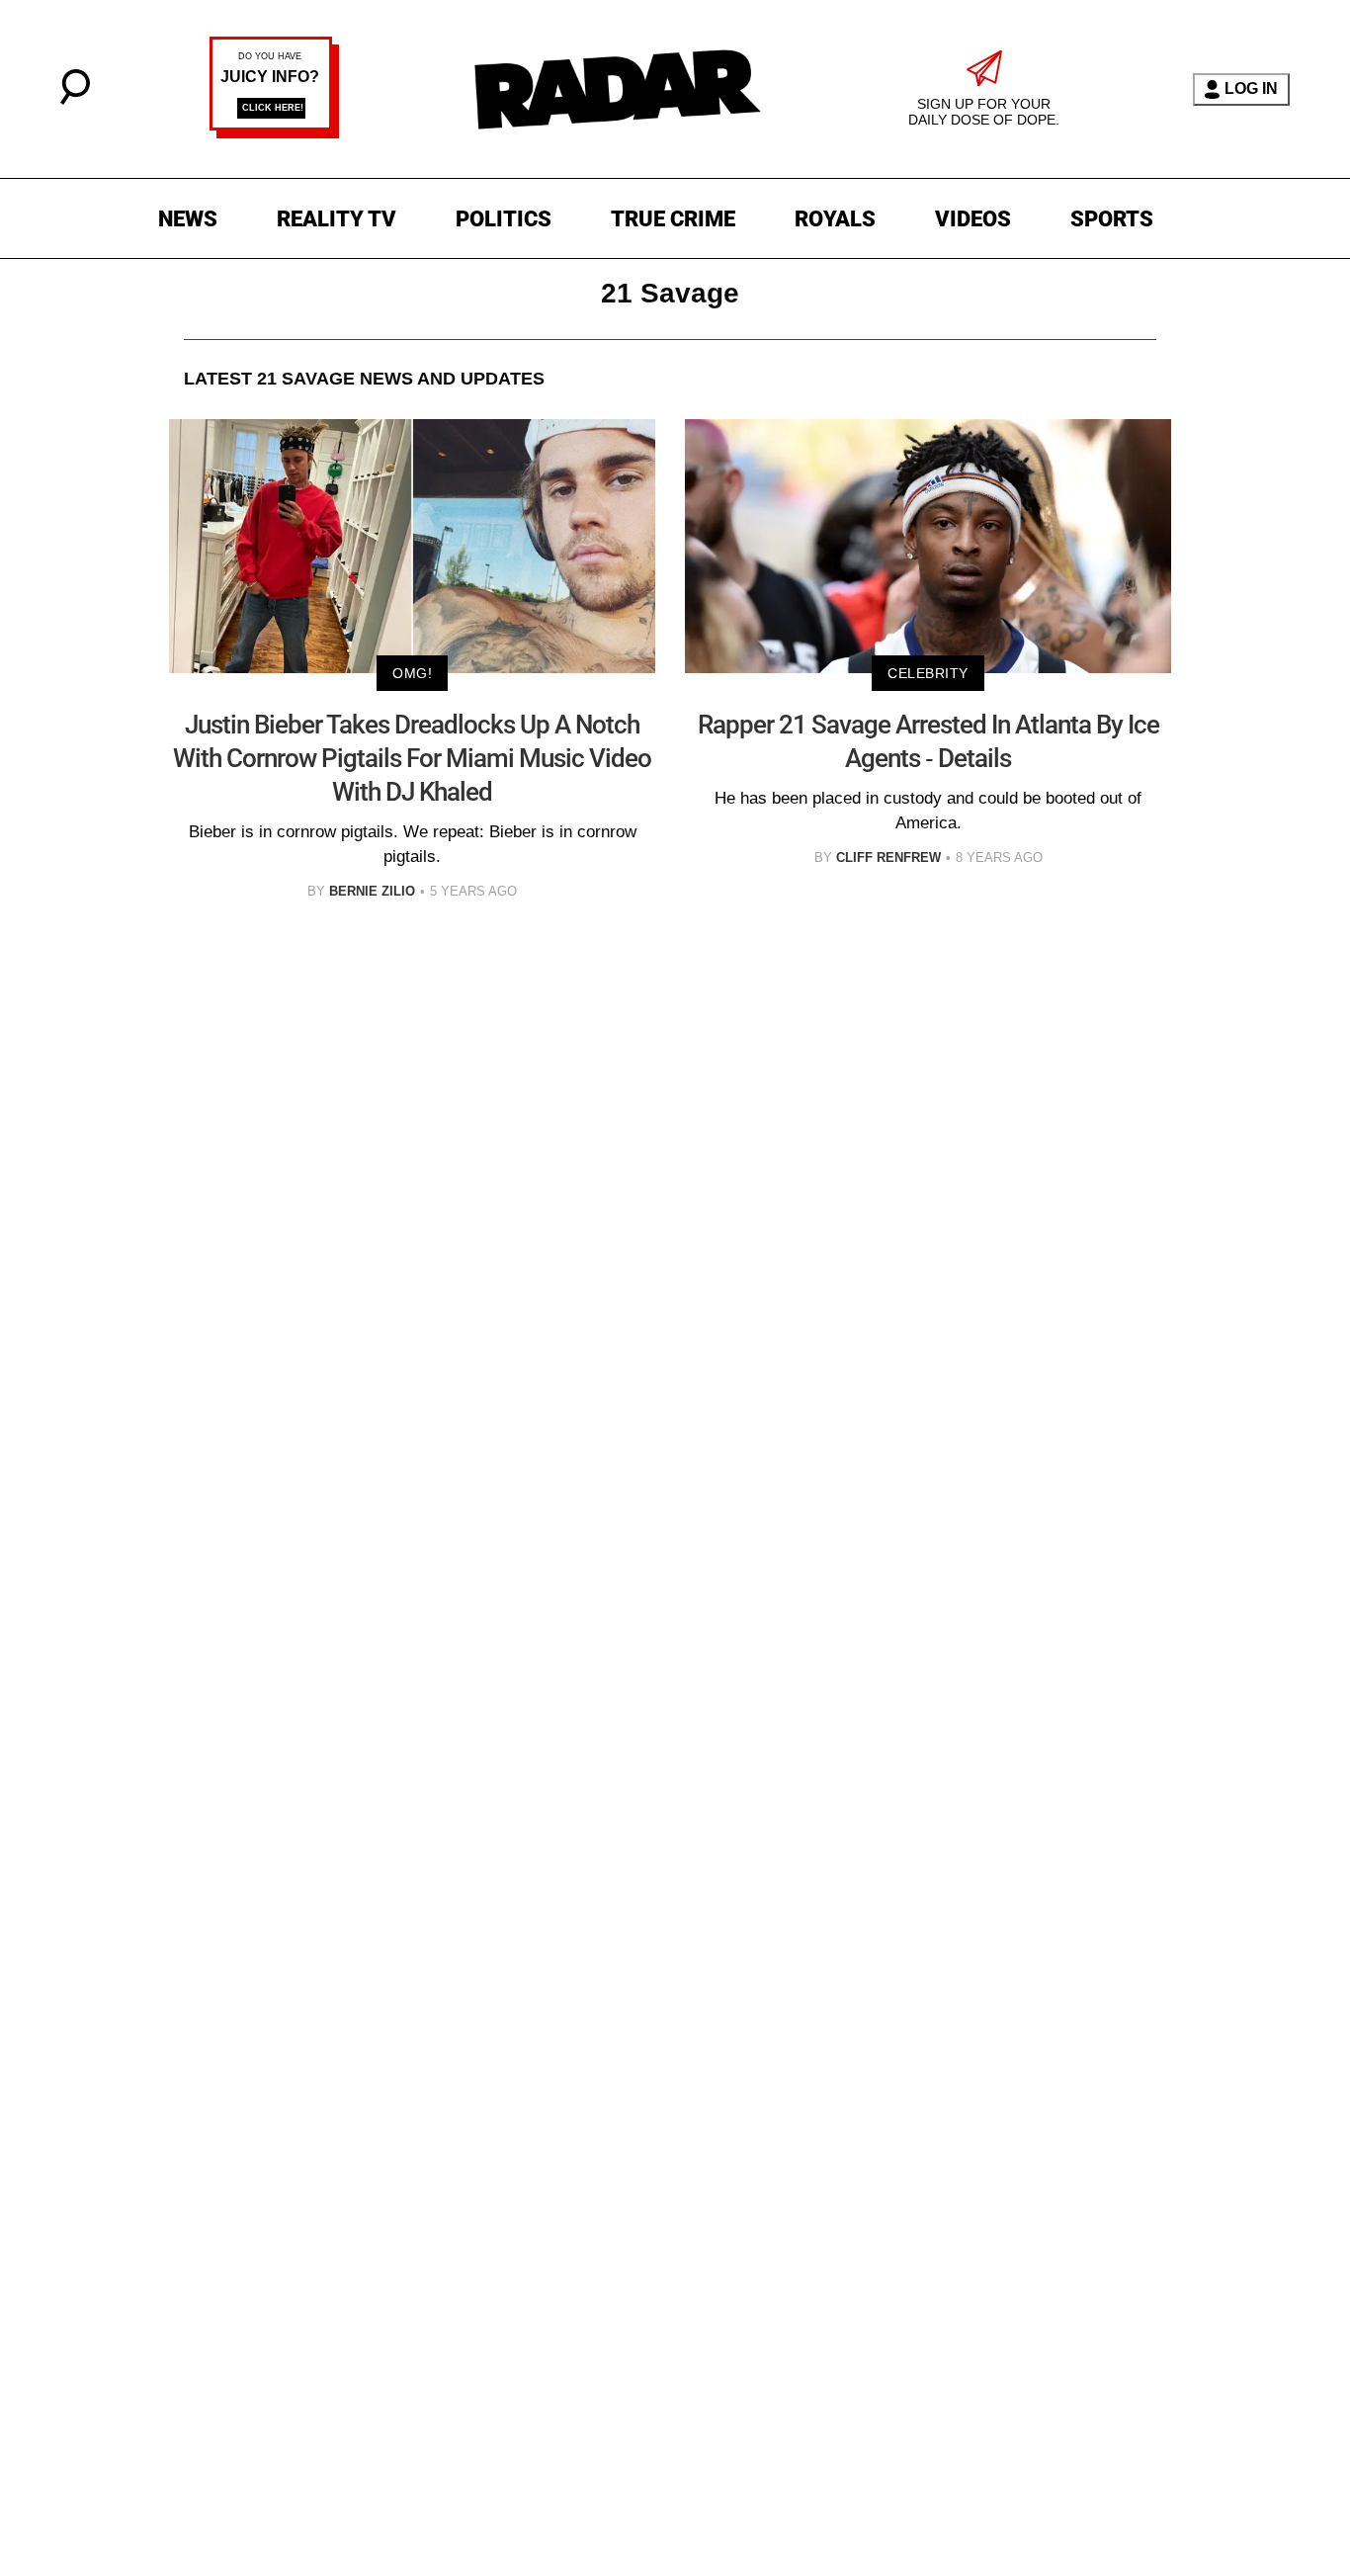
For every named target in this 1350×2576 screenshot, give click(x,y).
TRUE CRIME (673, 219)
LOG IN (1251, 88)
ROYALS (835, 219)
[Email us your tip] (274, 133)
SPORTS (1112, 219)
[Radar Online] (617, 89)
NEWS (188, 219)
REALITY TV (337, 219)
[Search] (75, 99)
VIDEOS (973, 219)
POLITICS (504, 219)
